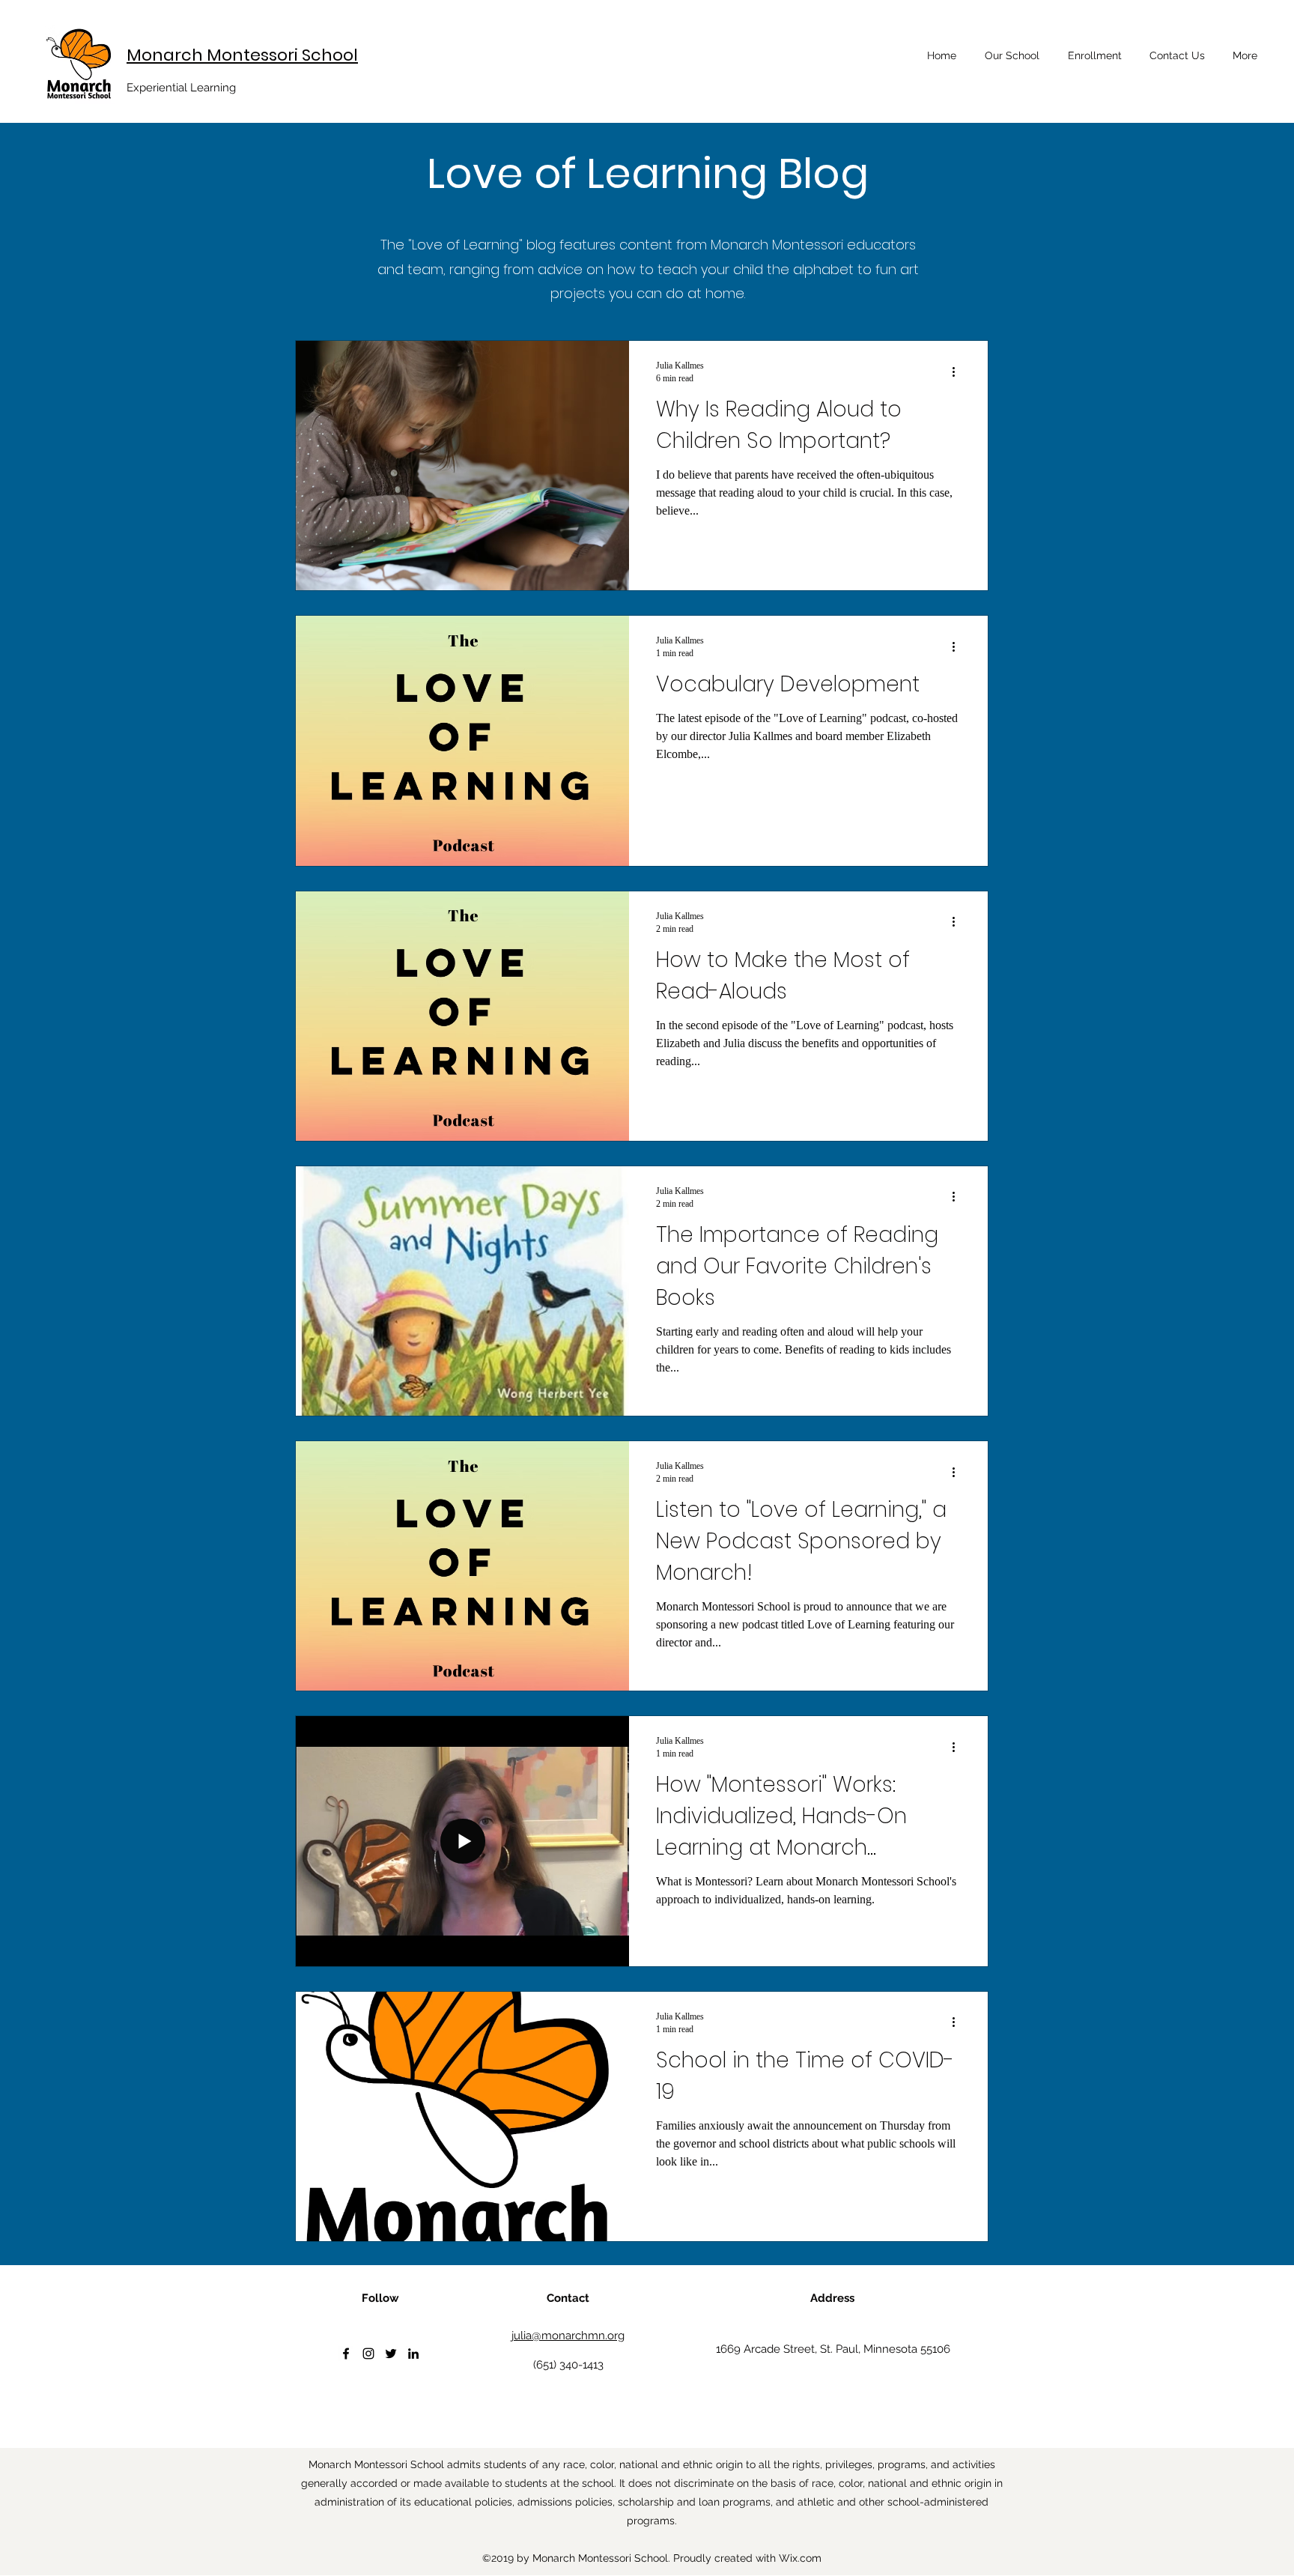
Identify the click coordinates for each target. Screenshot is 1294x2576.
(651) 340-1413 (568, 2365)
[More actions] (959, 372)
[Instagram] (368, 2354)
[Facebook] (346, 2354)
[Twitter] (391, 2354)
